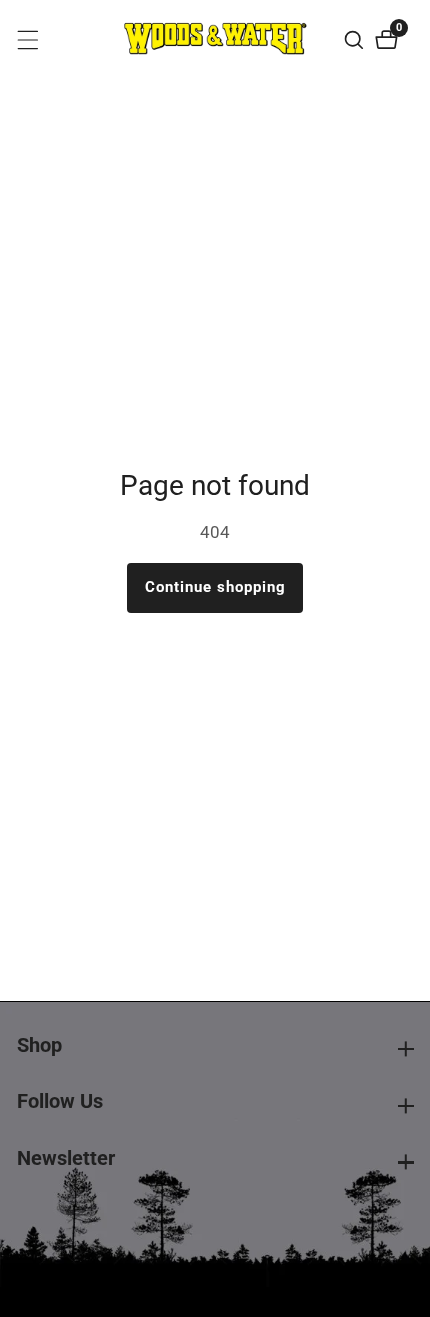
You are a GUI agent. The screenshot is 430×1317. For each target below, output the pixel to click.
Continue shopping (215, 587)
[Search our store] (356, 40)
